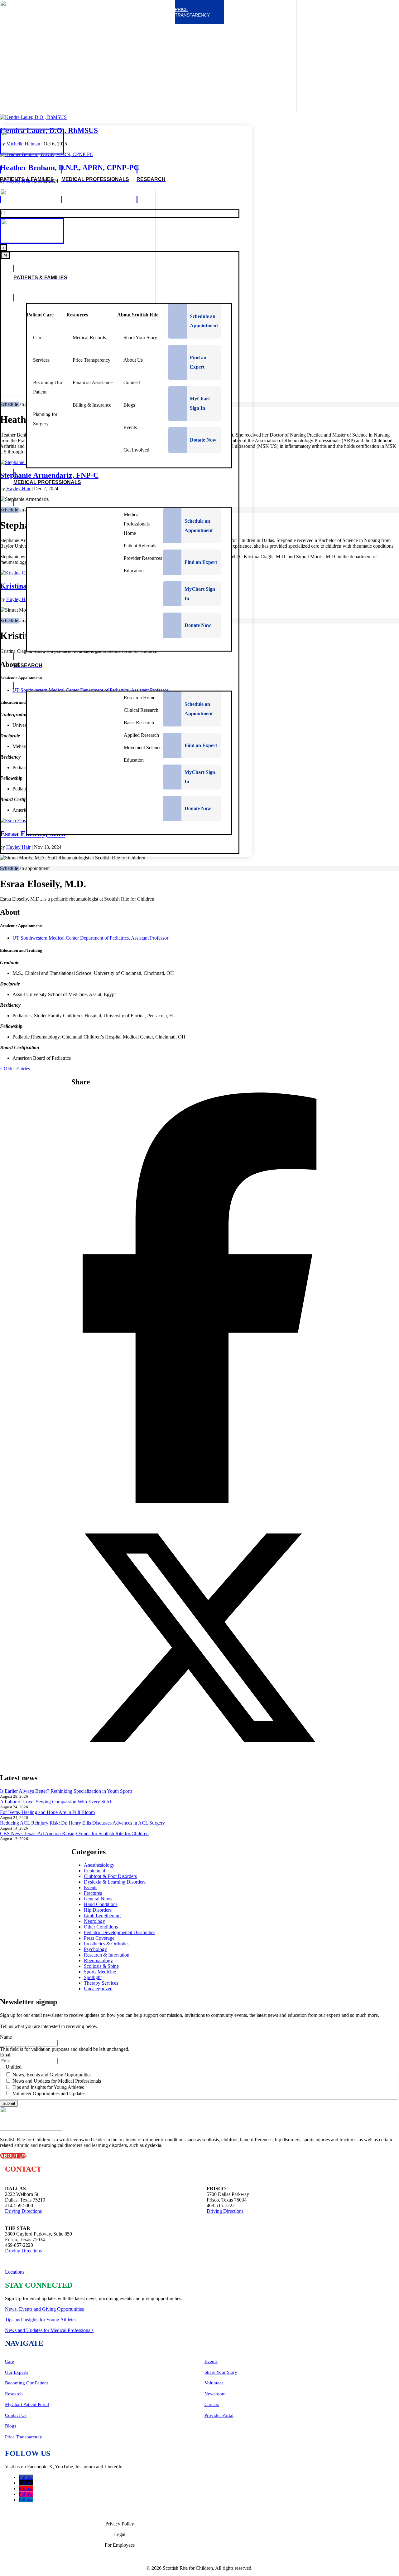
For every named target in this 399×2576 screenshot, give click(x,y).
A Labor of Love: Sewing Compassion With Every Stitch (56, 1802)
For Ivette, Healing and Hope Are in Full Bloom (47, 1812)
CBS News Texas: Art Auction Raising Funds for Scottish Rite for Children (74, 1833)
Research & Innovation (107, 1955)
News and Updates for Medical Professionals (57, 2081)
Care (10, 2361)
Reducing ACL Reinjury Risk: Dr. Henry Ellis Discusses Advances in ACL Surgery (82, 1823)
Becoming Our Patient (26, 2383)
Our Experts (17, 2372)
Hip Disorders (98, 1910)
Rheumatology (98, 1960)
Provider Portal (219, 2415)
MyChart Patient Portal (27, 2404)
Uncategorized (98, 1989)
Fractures (93, 1893)
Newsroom (215, 2394)
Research (14, 2394)
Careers (212, 2404)
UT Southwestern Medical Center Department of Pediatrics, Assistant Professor (90, 938)
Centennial (94, 1871)
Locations (15, 2272)
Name (6, 2037)
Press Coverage (99, 1938)
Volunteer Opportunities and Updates (49, 2093)
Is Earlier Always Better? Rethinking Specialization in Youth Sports (66, 1791)
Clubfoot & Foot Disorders (110, 1876)
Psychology (95, 1949)
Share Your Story (221, 2372)
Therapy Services (101, 1983)
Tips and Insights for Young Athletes (48, 2087)
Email (6, 2055)
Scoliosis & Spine (101, 1966)
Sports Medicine (100, 1972)
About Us (13, 2156)
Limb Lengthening (102, 1916)
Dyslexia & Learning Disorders (115, 1882)
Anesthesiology (99, 1865)
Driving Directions (23, 2211)
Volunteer (214, 2383)
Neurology (94, 1921)
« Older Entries (15, 1069)
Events (91, 1887)
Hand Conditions (101, 1904)
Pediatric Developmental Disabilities (120, 1932)
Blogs (11, 2426)
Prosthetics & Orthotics (107, 1944)
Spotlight (93, 1977)
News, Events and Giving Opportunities (52, 2075)
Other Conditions (101, 1927)
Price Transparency (24, 2437)
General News (98, 1899)
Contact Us (16, 2415)
